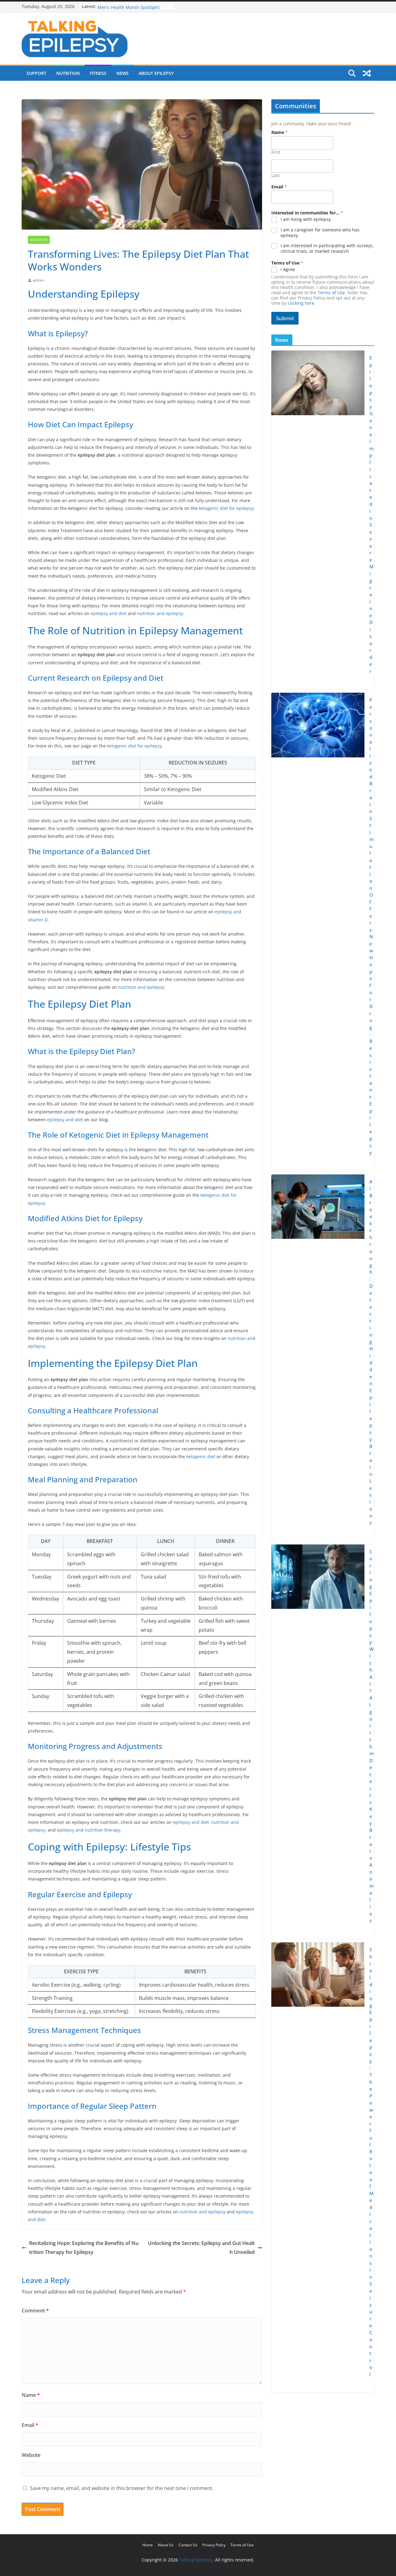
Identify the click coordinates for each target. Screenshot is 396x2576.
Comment (35, 2311)
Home (148, 2545)
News (123, 73)
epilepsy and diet (109, 613)
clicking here (301, 303)
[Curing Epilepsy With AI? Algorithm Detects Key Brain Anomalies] (318, 1742)
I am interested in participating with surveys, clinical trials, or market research (327, 248)
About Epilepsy (156, 73)
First (276, 152)
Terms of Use (331, 293)
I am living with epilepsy (306, 219)
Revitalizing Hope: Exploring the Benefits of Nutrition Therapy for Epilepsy (84, 2248)
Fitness (98, 73)
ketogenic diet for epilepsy (226, 508)
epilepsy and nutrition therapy (89, 1830)
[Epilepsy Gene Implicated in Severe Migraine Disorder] (318, 520)
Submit (285, 318)
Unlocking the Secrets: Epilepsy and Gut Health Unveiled (201, 2248)
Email (30, 2425)
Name (31, 2395)
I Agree (288, 269)
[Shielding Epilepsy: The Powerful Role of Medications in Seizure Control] (318, 2167)
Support (37, 73)
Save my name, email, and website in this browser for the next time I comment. (122, 2488)
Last (275, 175)
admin (38, 280)
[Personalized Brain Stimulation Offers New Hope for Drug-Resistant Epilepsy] (318, 932)
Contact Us (188, 2545)
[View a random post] (367, 73)
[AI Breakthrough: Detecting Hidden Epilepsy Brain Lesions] (318, 1358)
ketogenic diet (201, 1456)
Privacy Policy (214, 2545)
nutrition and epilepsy (160, 613)
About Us (166, 2545)
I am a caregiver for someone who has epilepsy (320, 233)
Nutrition (68, 73)
